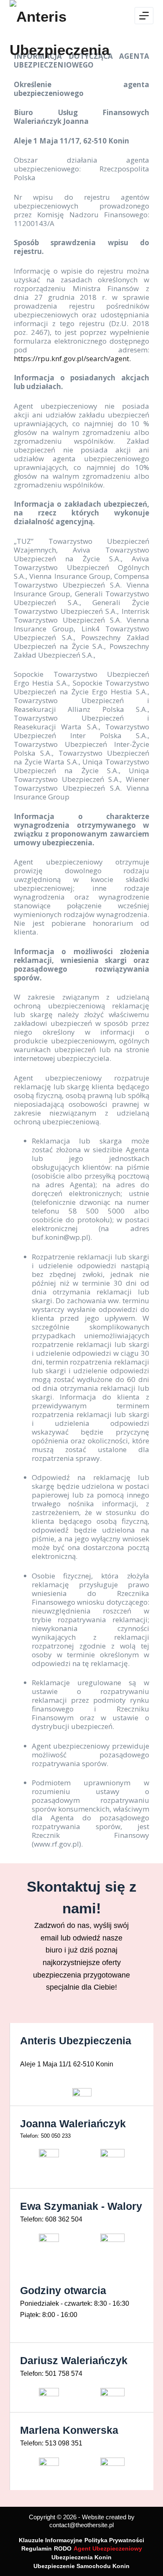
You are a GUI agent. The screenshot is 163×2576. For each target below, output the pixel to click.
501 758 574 (64, 2374)
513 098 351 (64, 2443)
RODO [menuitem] (63, 2548)
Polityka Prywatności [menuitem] (114, 2540)
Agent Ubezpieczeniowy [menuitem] (108, 2548)
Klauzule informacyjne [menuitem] (51, 2540)
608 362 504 (64, 2219)
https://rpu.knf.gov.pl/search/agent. (72, 358)
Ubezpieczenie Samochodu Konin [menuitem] (81, 2566)
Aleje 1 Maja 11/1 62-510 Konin (67, 2064)
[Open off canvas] (144, 16)
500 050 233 (56, 2136)
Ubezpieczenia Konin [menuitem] (81, 2557)
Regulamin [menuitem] (37, 2548)
